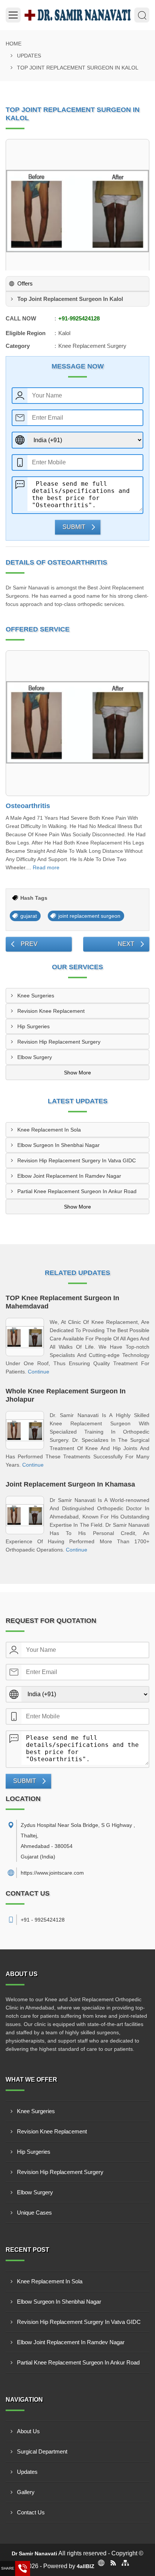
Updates (29, 56)
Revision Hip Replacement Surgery (59, 1042)
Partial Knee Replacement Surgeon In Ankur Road (77, 1191)
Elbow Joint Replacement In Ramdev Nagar (69, 1176)
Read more (46, 867)
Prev (29, 944)
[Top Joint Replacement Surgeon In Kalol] (77, 211)
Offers (25, 283)
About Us (28, 2431)
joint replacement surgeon (89, 916)
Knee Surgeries (36, 996)
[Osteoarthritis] (77, 723)
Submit (74, 527)
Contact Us (31, 2512)
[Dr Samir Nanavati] (77, 15)
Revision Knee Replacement (51, 1011)
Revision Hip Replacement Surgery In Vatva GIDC (77, 1160)
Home (14, 44)
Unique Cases (34, 2213)
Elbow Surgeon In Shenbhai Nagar (59, 1145)
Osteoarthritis (28, 806)
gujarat (29, 916)
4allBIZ (86, 2566)
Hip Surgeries (33, 1026)
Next (126, 944)
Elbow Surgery (35, 1057)
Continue (39, 1372)
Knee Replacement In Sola (49, 1130)
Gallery (26, 2492)
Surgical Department (42, 2451)
